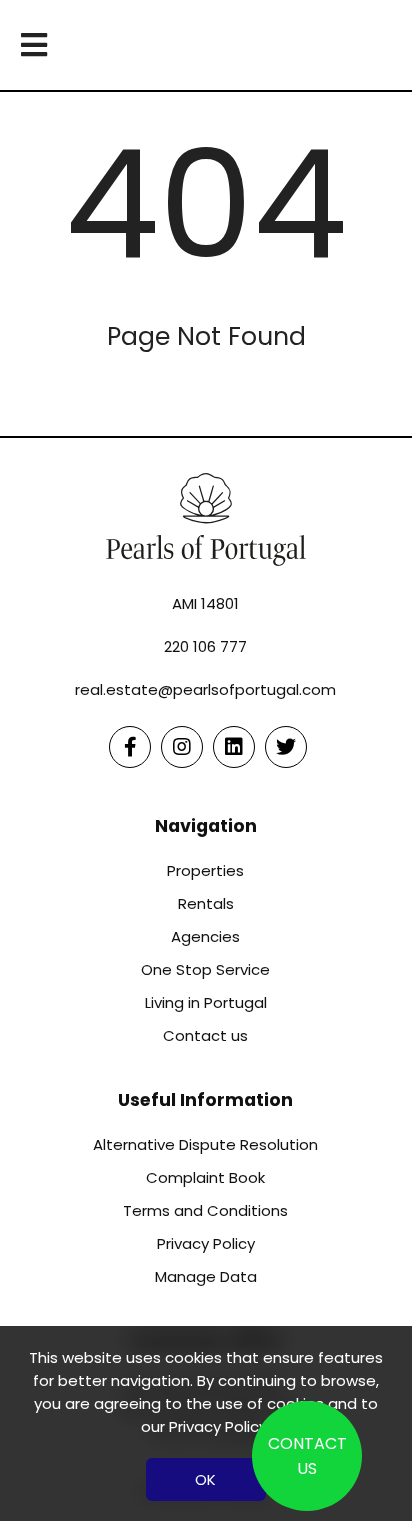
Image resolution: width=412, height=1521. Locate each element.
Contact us (205, 1035)
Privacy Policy (206, 1243)
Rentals (206, 903)
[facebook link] (130, 747)
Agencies (205, 936)
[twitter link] (286, 747)
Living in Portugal (206, 1002)
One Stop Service (205, 969)
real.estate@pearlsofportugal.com (205, 689)
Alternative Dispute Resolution (205, 1144)
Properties (205, 870)
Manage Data (206, 1276)
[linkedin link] (234, 747)
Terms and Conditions (205, 1210)
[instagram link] (182, 747)
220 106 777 (205, 646)
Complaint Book (205, 1177)
